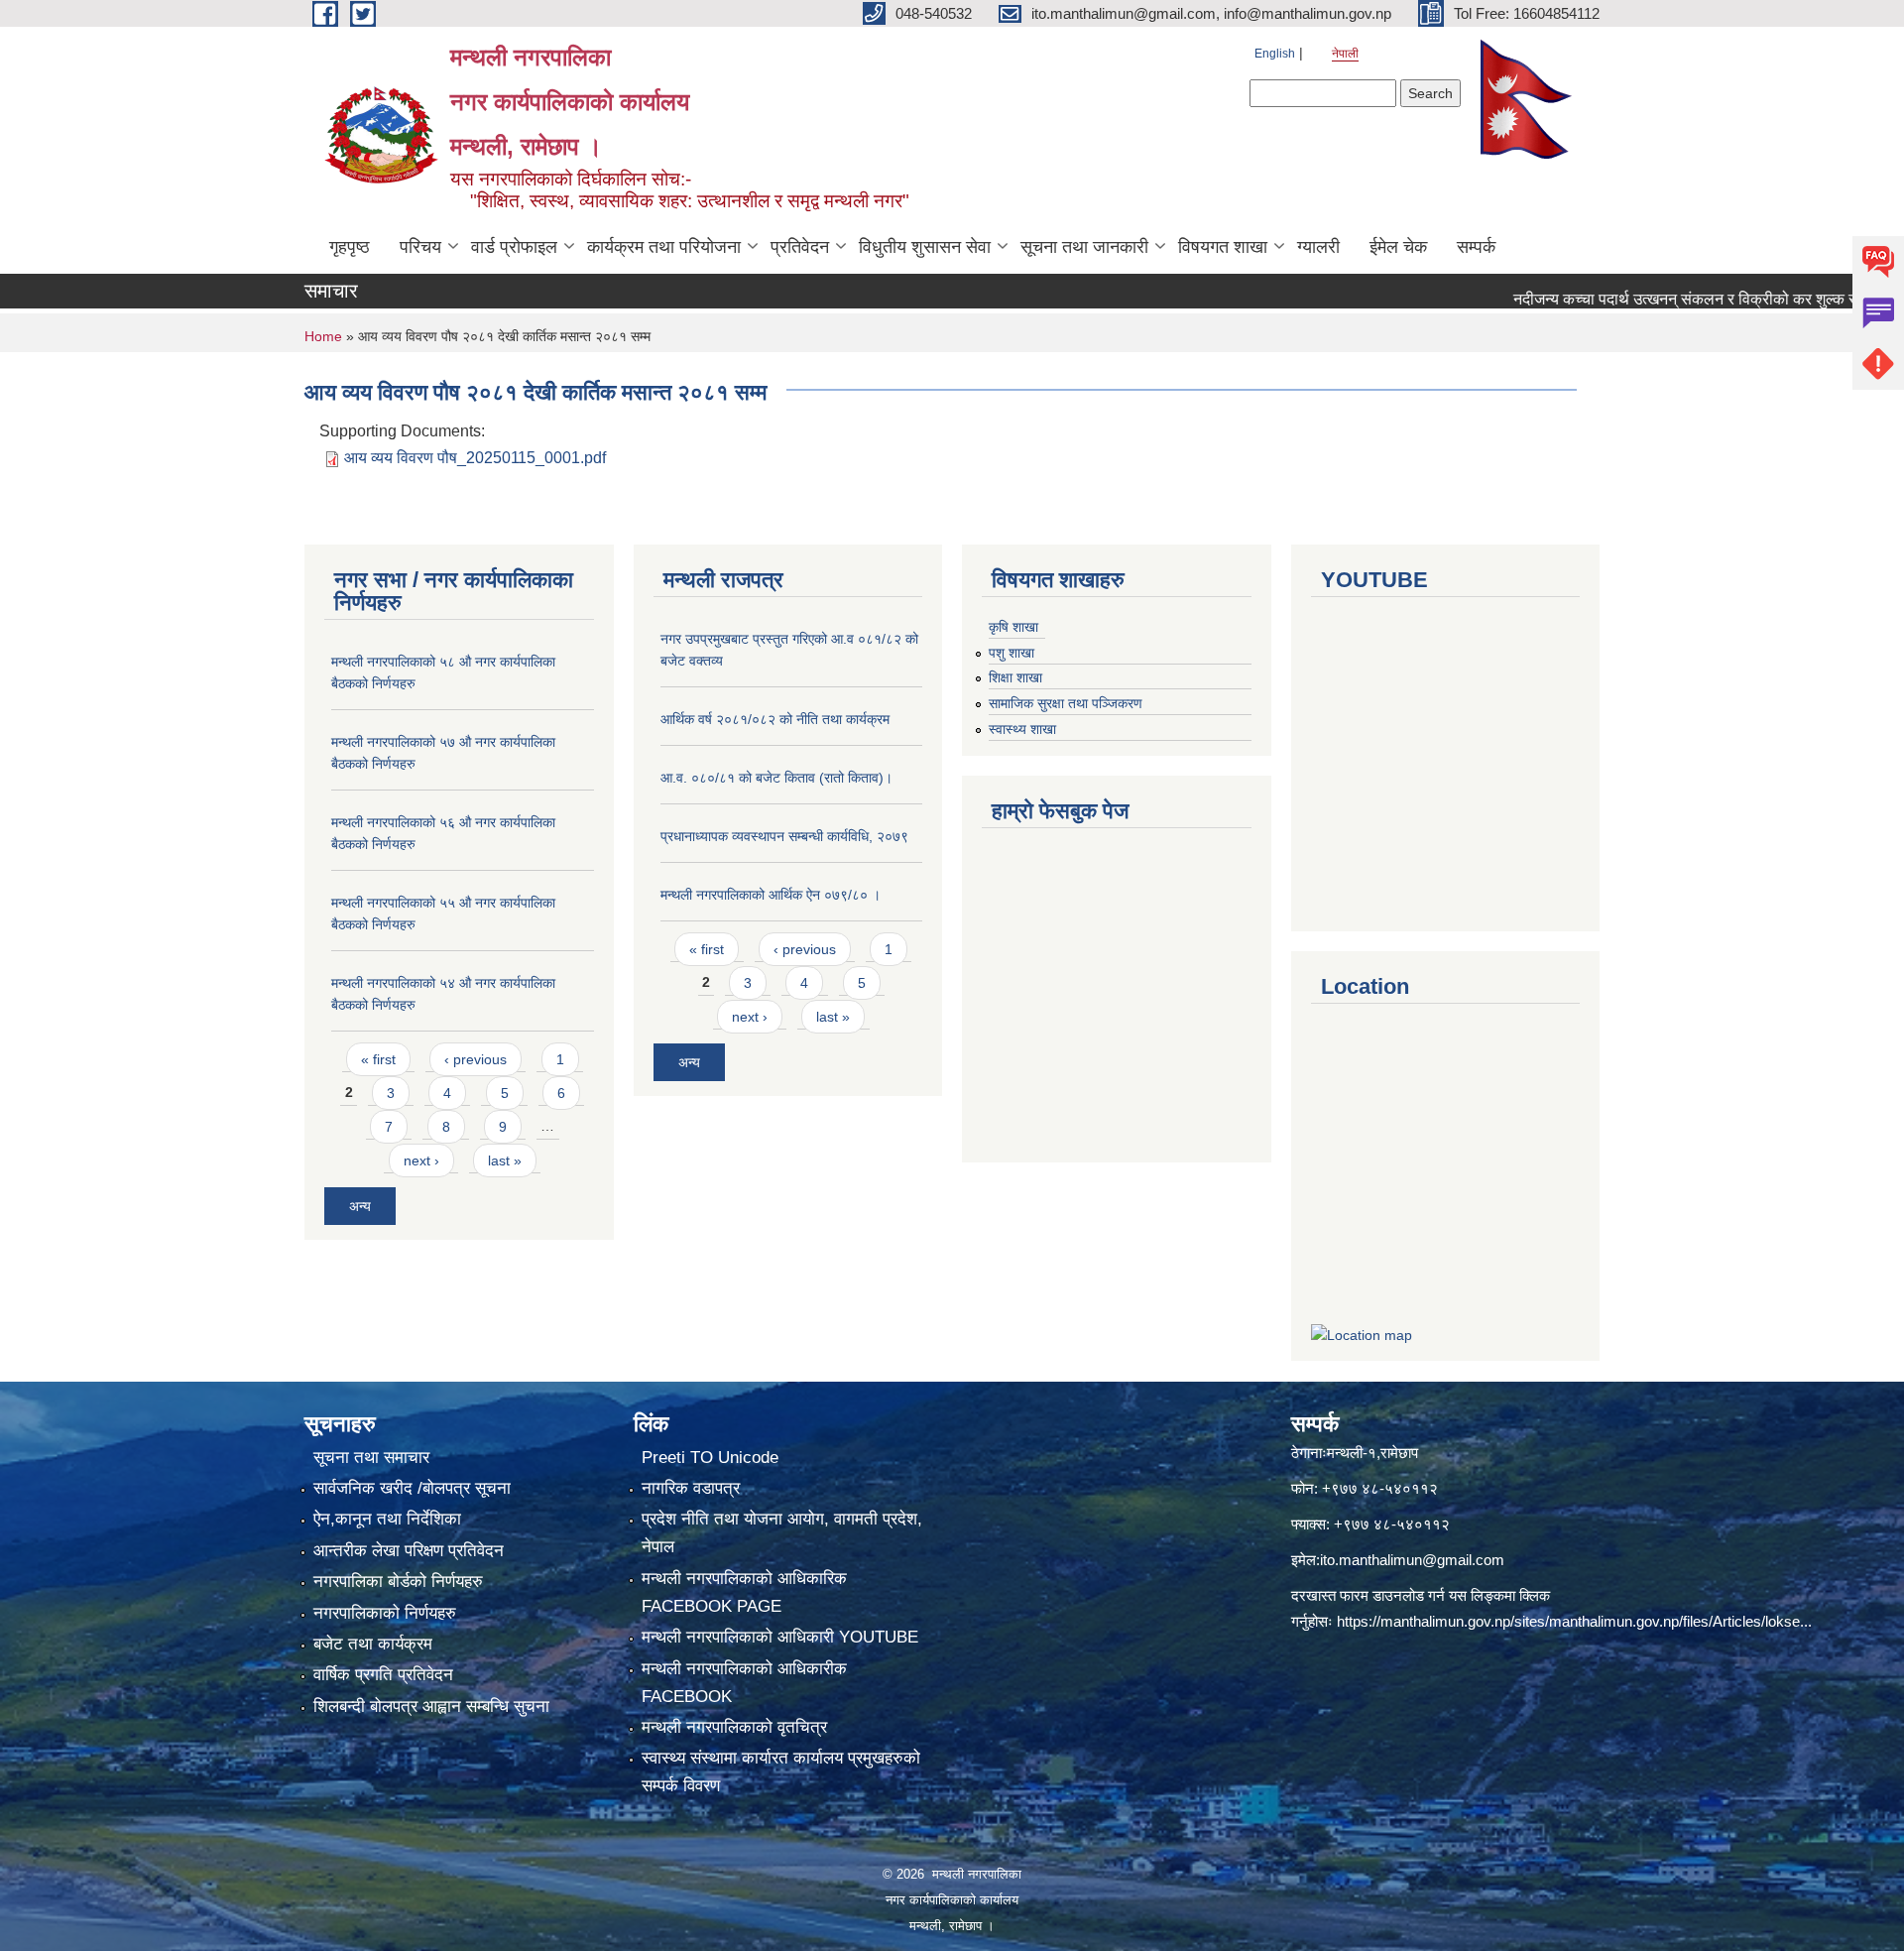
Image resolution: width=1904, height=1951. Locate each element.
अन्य (360, 1206)
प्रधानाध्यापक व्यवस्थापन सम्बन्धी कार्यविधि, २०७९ (784, 836)
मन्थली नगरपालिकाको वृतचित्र (734, 1727)
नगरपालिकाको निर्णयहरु (385, 1613)
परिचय (420, 247)
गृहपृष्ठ (350, 247)
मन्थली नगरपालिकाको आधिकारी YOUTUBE (780, 1637)
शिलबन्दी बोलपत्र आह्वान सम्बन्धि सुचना (431, 1707)
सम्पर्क (1476, 247)
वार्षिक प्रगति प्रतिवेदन (383, 1675)
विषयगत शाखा (1223, 247)
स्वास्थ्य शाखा (1022, 729)
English (1275, 54)
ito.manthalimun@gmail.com (1412, 1560)
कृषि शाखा (1013, 627)
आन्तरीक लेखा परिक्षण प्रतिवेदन (409, 1551)
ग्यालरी (1318, 247)
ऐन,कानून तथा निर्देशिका (387, 1519)
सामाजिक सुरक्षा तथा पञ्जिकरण (1066, 703)
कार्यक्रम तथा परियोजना (664, 247)
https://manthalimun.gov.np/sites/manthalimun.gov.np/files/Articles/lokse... (1574, 1621)
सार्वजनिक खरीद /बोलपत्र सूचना (412, 1488)
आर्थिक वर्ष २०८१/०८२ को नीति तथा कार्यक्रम (775, 719)
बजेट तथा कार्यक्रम (373, 1644)
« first (378, 1059)
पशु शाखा (1011, 653)
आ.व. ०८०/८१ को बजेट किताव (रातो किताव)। (776, 778)
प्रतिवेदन (800, 247)
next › (421, 1160)
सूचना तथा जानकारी (1084, 247)
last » (505, 1160)
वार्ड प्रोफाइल (514, 247)
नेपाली (1345, 54)
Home (323, 336)
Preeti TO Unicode (710, 1458)
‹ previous (476, 1059)
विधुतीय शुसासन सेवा (925, 247)
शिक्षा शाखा (1015, 677)
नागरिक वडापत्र (691, 1488)
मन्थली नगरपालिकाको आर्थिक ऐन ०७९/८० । (771, 895)
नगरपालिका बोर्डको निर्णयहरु (398, 1582)
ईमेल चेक (1398, 247)
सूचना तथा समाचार (371, 1458)
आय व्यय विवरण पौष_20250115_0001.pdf (475, 458)
